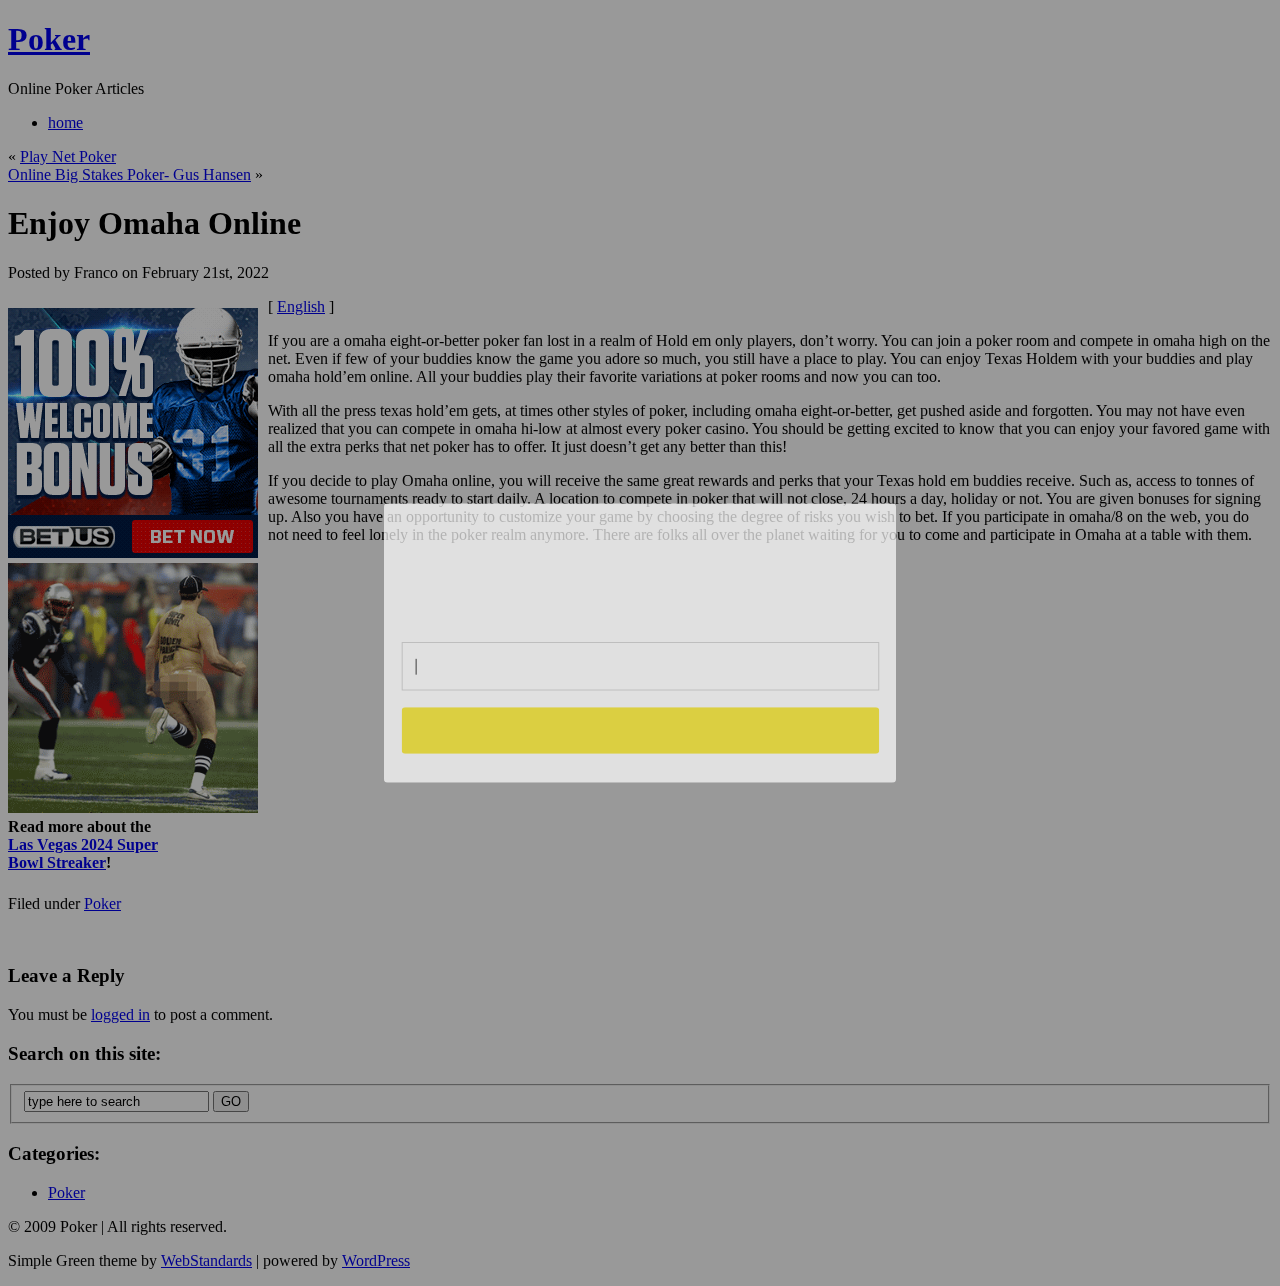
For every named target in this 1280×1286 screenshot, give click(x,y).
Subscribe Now (641, 730)
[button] (641, 564)
